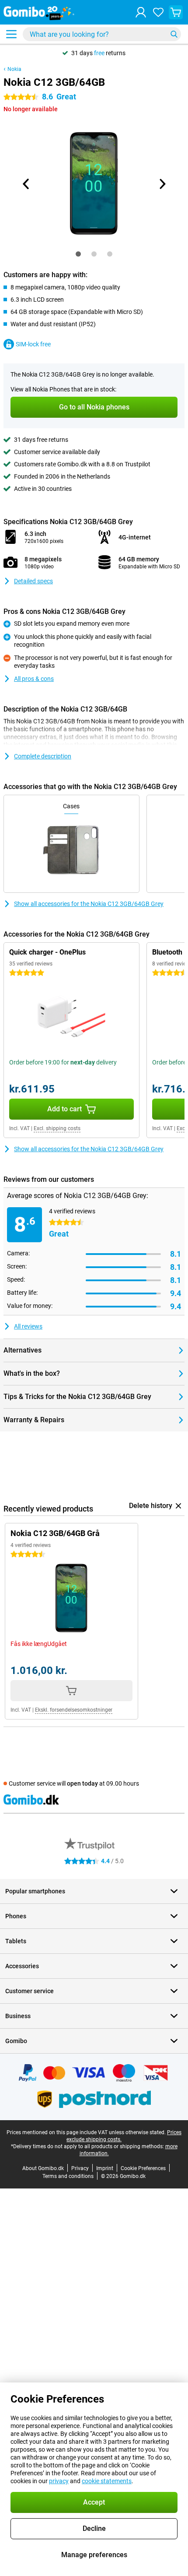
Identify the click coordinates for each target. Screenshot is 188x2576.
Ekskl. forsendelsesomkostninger (74, 1710)
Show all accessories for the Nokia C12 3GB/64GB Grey (89, 904)
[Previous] (26, 184)
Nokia (14, 69)
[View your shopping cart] (176, 12)
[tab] (78, 254)
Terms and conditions (68, 2176)
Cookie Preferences (143, 2168)
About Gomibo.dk (43, 2168)
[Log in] (141, 12)
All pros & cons (34, 679)
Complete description (43, 756)
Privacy (80, 2168)
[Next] (162, 184)
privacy (59, 2481)
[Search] (174, 34)
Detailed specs (33, 581)
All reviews (28, 1326)
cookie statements (107, 2481)
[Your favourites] (158, 12)
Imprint (105, 2168)
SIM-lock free (33, 344)
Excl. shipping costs (57, 1128)
